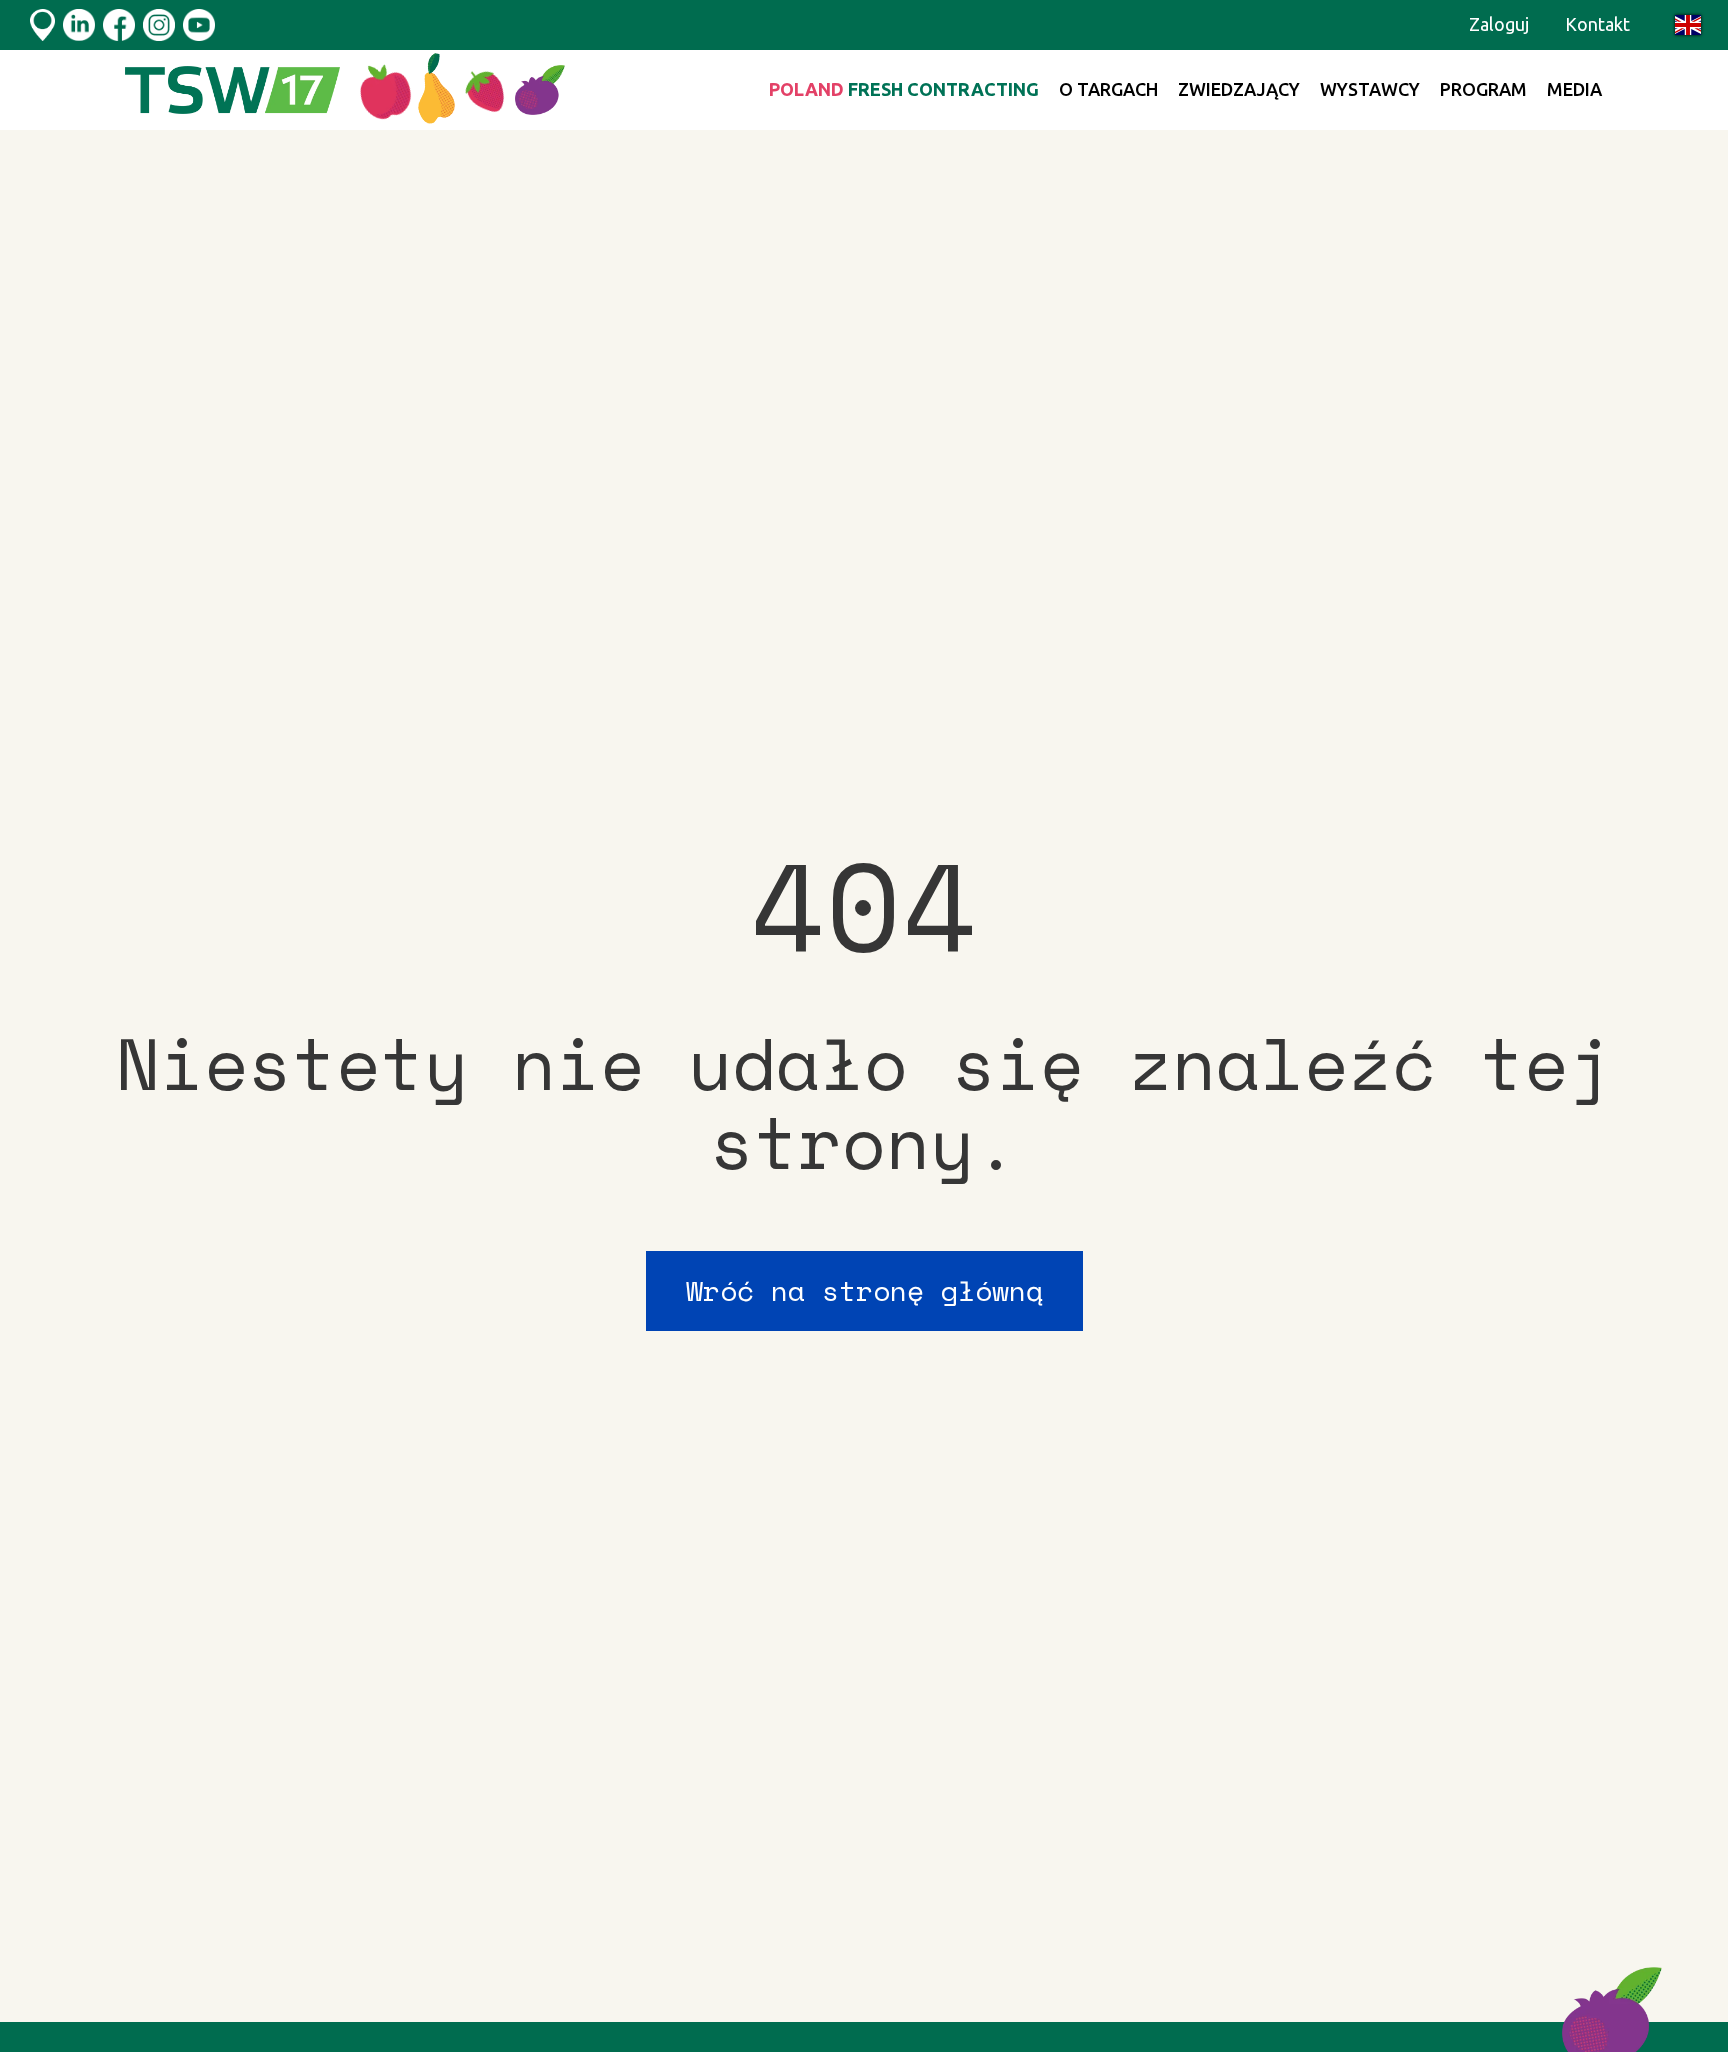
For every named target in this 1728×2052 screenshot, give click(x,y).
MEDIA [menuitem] (1574, 89)
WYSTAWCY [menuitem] (1370, 89)
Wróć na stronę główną (864, 1290)
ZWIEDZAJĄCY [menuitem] (1239, 89)
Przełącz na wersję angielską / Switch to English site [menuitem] (1688, 25)
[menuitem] (904, 90)
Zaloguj (1499, 24)
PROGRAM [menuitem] (1483, 89)
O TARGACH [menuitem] (1108, 89)
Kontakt (1597, 24)
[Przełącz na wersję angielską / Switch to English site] (1688, 25)
